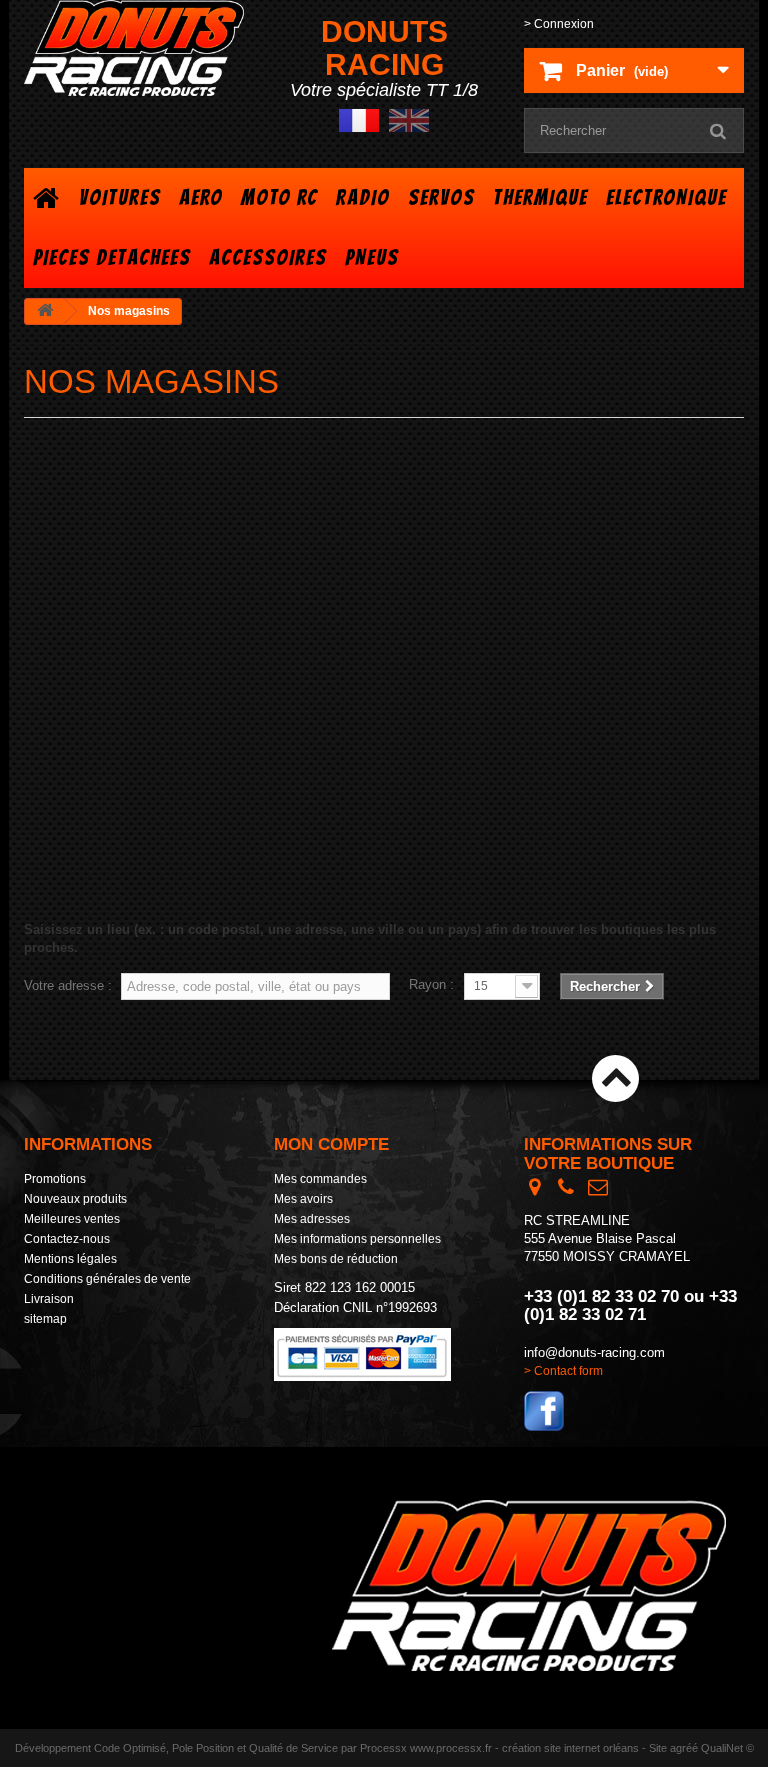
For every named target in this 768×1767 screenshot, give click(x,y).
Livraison (49, 1299)
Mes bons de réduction (336, 1259)
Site (658, 1748)
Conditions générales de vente (107, 1279)
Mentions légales (70, 1259)
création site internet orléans (570, 1748)
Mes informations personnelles (357, 1239)
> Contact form (563, 1371)
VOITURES (120, 197)
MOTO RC (279, 197)
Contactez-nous (67, 1239)
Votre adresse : (68, 985)
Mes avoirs (303, 1199)
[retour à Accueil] (45, 311)
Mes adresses (312, 1219)
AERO (201, 197)
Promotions (55, 1179)
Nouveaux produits (75, 1199)
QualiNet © (727, 1748)
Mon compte (331, 1144)
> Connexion (559, 24)
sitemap (45, 1319)
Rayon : (431, 984)
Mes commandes (320, 1179)
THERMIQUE (540, 197)
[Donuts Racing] (134, 48)
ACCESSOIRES (268, 257)
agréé (684, 1748)
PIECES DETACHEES (112, 257)
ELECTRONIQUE (666, 197)
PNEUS (372, 257)
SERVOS (441, 197)
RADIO (363, 197)
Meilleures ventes (72, 1219)
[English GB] (409, 119)
